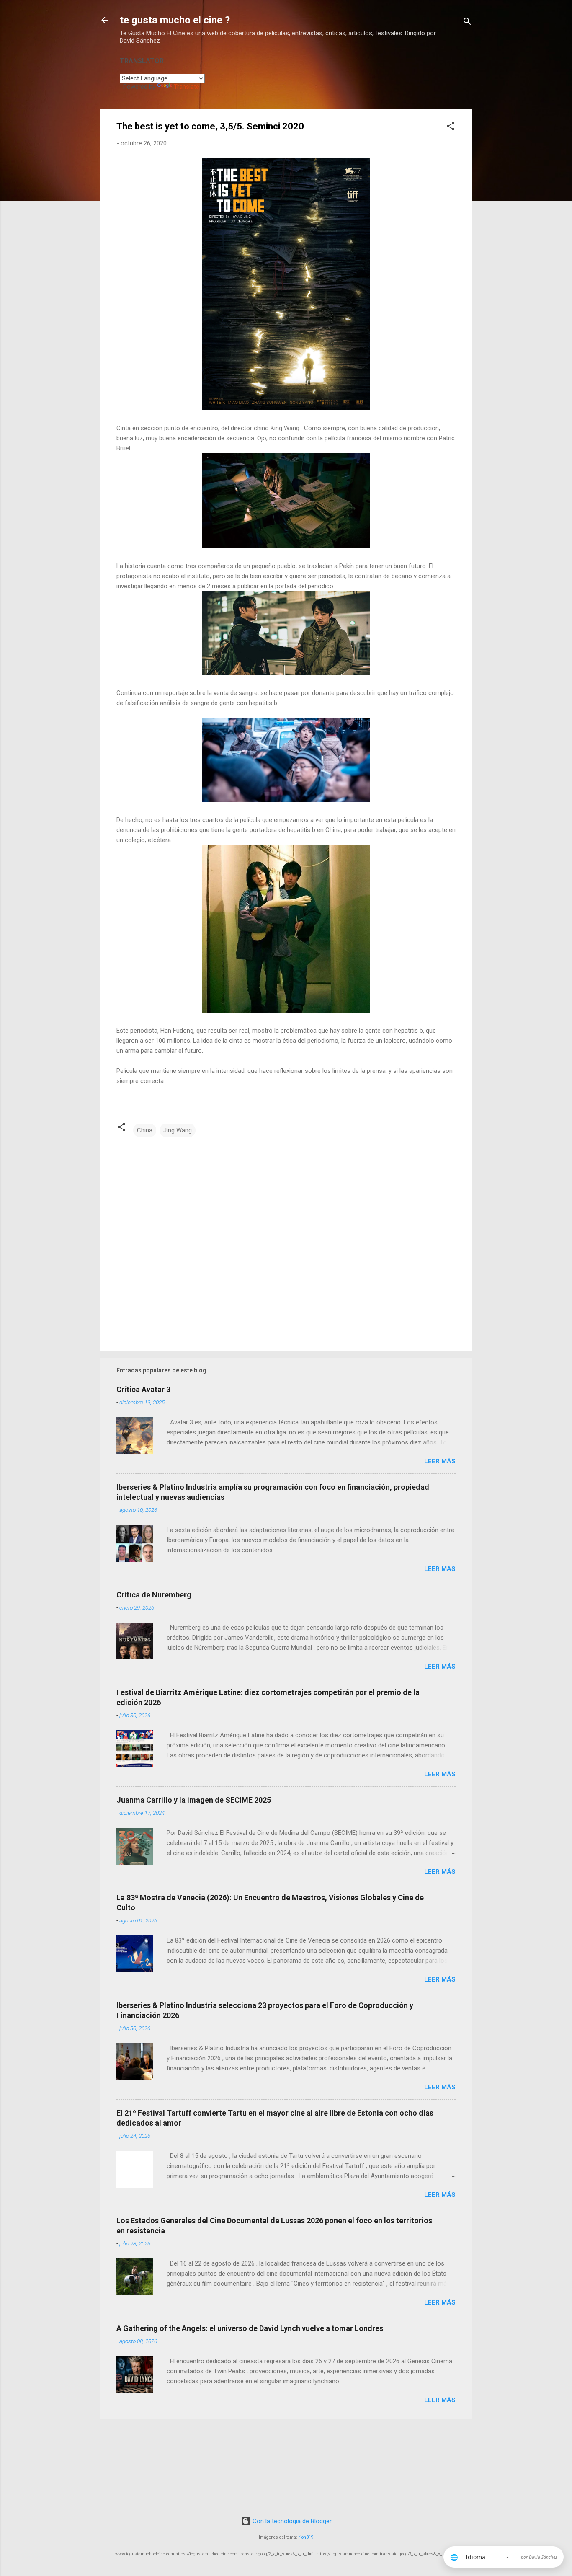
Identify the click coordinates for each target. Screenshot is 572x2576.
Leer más (440, 1461)
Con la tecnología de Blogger (291, 2521)
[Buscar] (467, 23)
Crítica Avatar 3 (143, 1389)
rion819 (306, 2537)
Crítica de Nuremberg (154, 1595)
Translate (187, 87)
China (145, 1130)
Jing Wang (178, 1130)
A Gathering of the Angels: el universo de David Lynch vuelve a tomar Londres (250, 2328)
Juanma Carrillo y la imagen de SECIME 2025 (194, 1800)
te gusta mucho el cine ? (175, 20)
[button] (451, 128)
